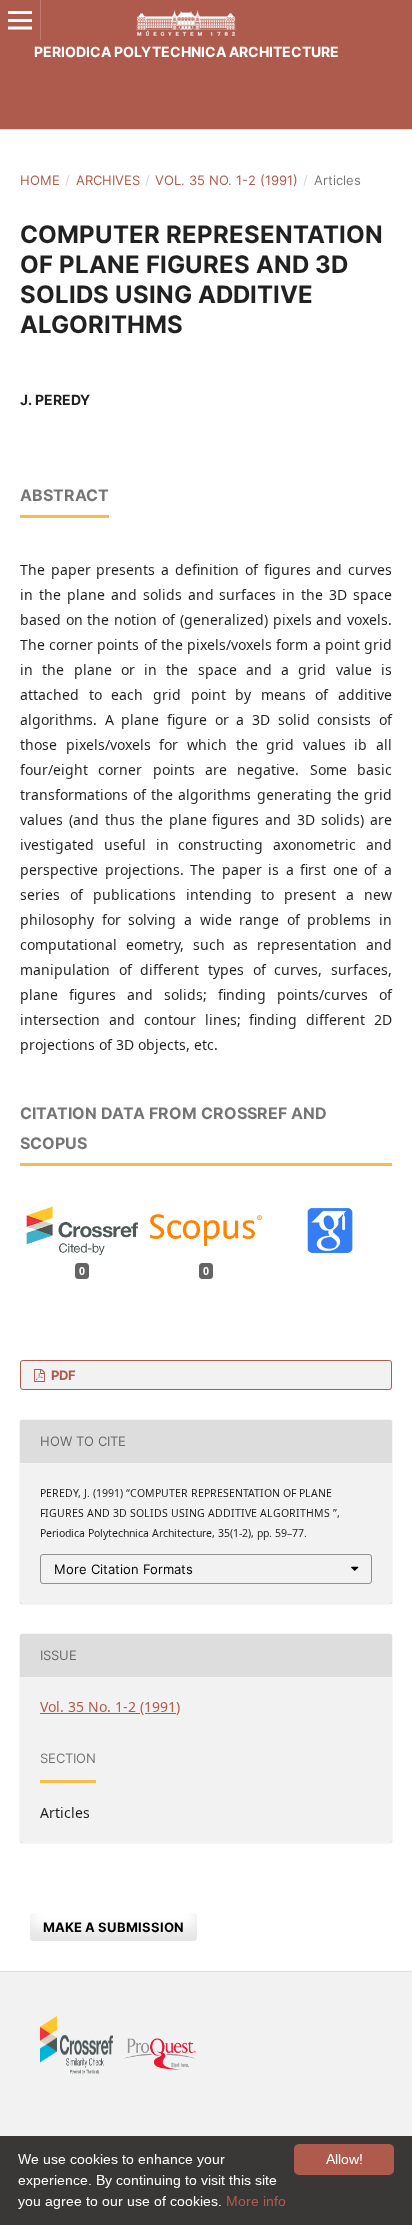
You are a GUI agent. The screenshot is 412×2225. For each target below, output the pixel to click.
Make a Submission (113, 1927)
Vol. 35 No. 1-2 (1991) (226, 180)
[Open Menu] (20, 20)
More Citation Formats (123, 1569)
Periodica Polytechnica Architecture (186, 51)
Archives (108, 180)
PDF (62, 1375)
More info (256, 2201)
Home (40, 180)
